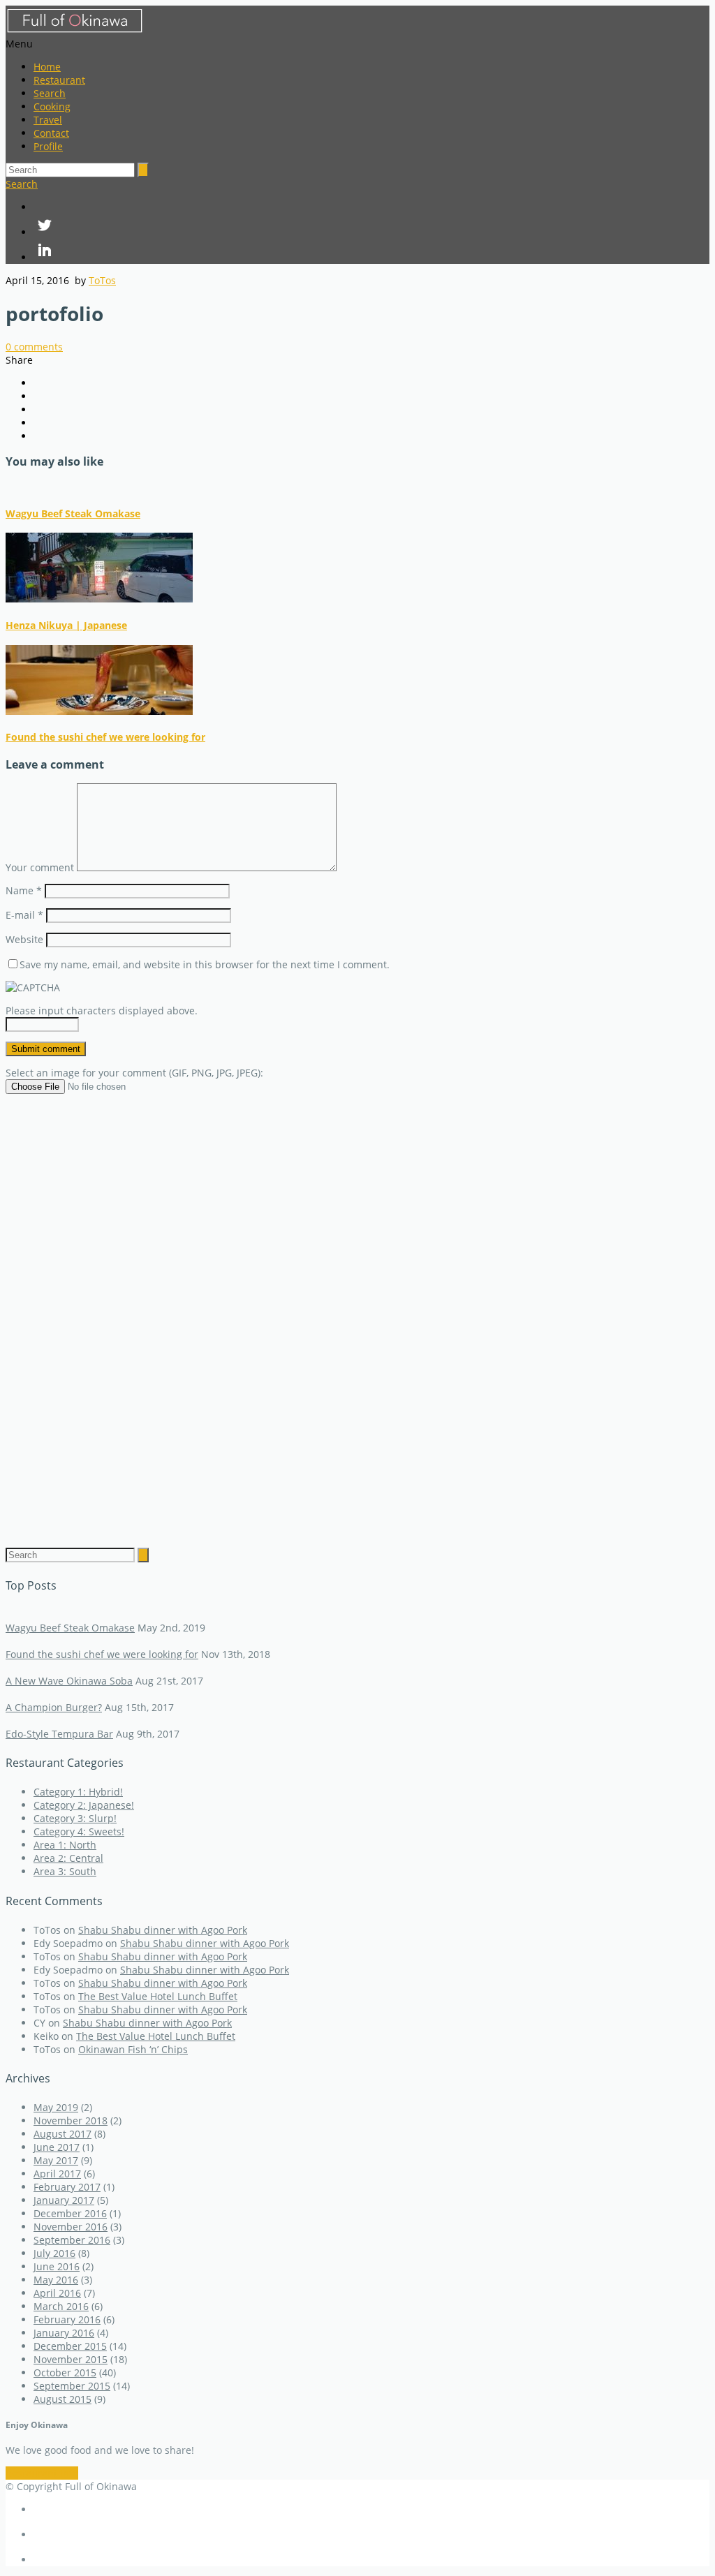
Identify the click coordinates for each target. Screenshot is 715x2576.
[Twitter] (371, 226)
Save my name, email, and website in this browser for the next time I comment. (205, 964)
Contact (51, 133)
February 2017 (67, 2187)
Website (24, 939)
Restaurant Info (42, 2473)
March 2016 (61, 2306)
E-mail (24, 915)
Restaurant (59, 80)
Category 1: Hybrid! (78, 1792)
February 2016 (67, 2319)
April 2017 (57, 2174)
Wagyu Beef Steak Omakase (73, 513)
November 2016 (71, 2227)
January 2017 (64, 2200)
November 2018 (71, 2120)
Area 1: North (65, 1845)
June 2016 (57, 2266)
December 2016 (70, 2213)
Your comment (40, 867)
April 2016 (57, 2293)
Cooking (52, 106)
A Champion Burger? (54, 1707)
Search (50, 93)
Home (47, 67)
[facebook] (371, 207)
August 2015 (62, 2399)
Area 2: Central (68, 1858)
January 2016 (64, 2333)
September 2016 (72, 2240)
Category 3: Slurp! (75, 1818)
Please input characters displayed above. (102, 1011)
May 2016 (56, 2280)
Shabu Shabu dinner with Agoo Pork (163, 1930)
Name (24, 890)
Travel (48, 120)
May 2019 (56, 2107)
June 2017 (57, 2147)
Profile (48, 146)
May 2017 (56, 2160)
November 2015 (71, 2359)
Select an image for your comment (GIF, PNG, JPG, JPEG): (134, 1073)
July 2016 (54, 2253)
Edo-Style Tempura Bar (59, 1734)
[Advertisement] (357, 1310)
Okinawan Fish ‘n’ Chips (133, 2049)
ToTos (102, 280)
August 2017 (62, 2134)
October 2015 (65, 2373)
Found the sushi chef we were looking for (105, 737)
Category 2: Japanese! (84, 1805)
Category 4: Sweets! (79, 1831)
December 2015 (70, 2346)
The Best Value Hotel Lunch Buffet (158, 1996)
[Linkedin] (371, 251)
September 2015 (72, 2386)
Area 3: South (65, 1871)
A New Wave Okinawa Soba (69, 1681)
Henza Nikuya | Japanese (66, 625)
